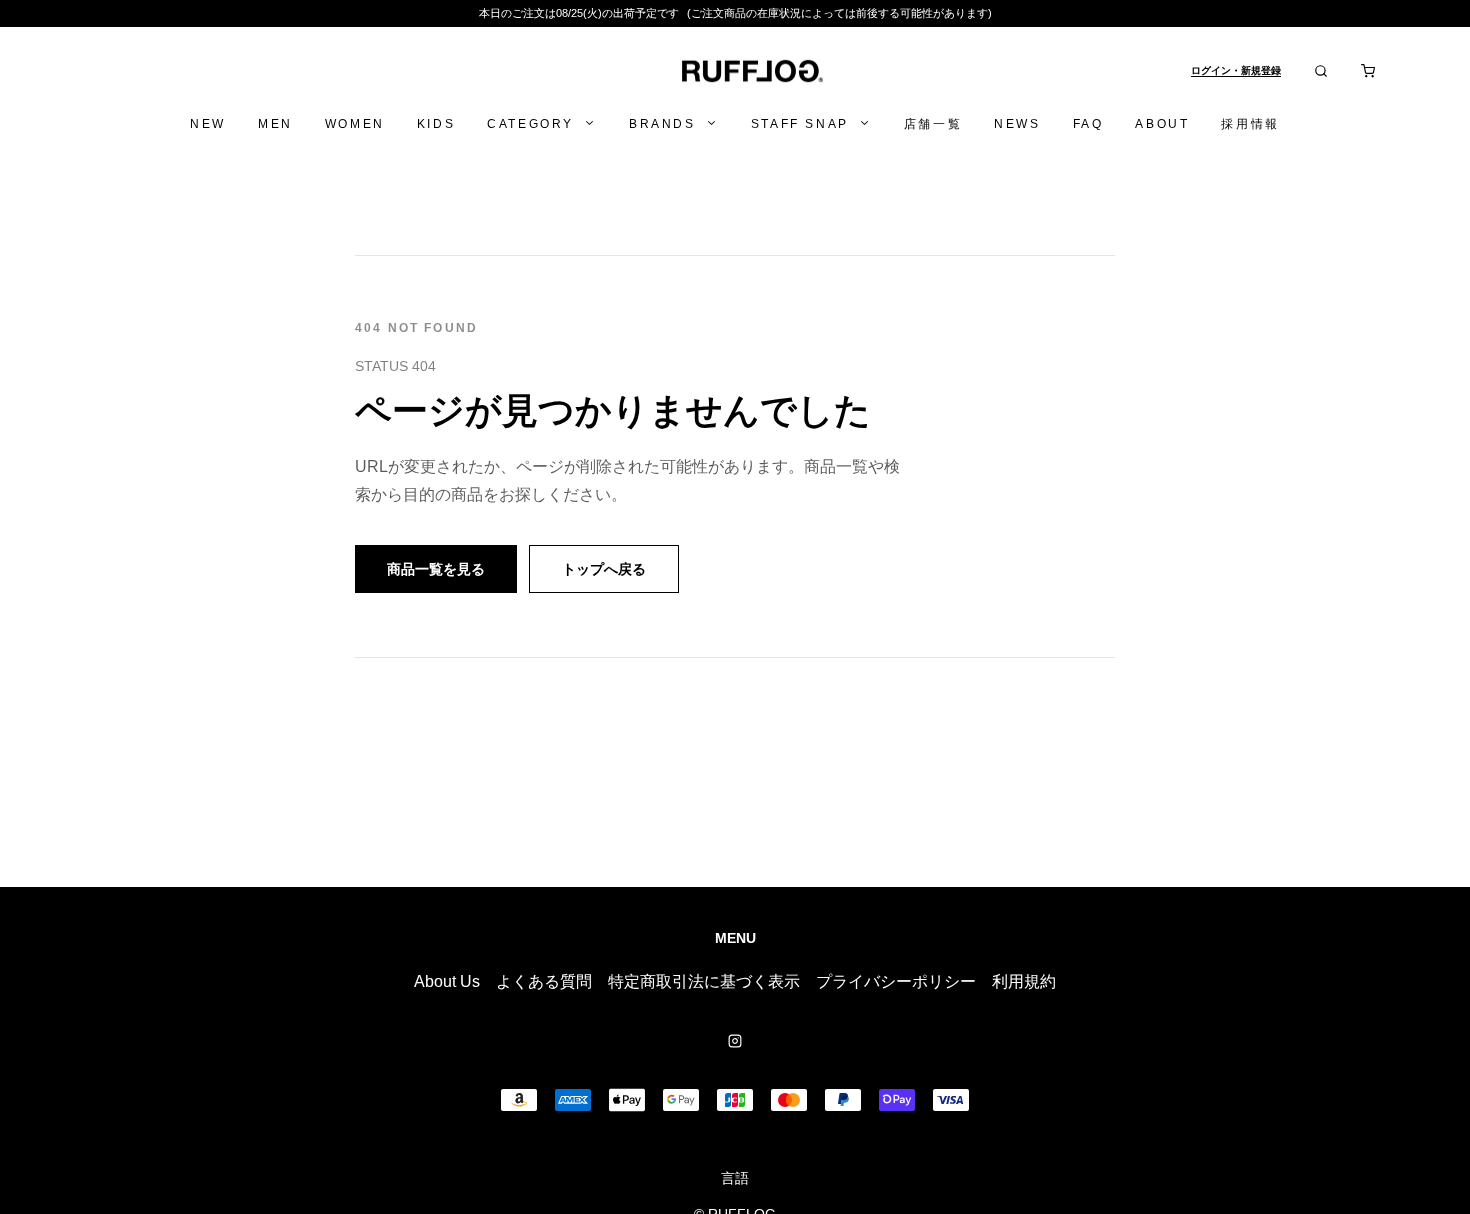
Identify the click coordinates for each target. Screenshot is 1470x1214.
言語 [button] (735, 1178)
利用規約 (1024, 981)
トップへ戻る (604, 569)
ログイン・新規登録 (1236, 70)
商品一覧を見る (436, 569)
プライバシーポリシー (896, 981)
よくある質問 (544, 981)
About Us (447, 981)
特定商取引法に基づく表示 (704, 981)
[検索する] (1321, 71)
